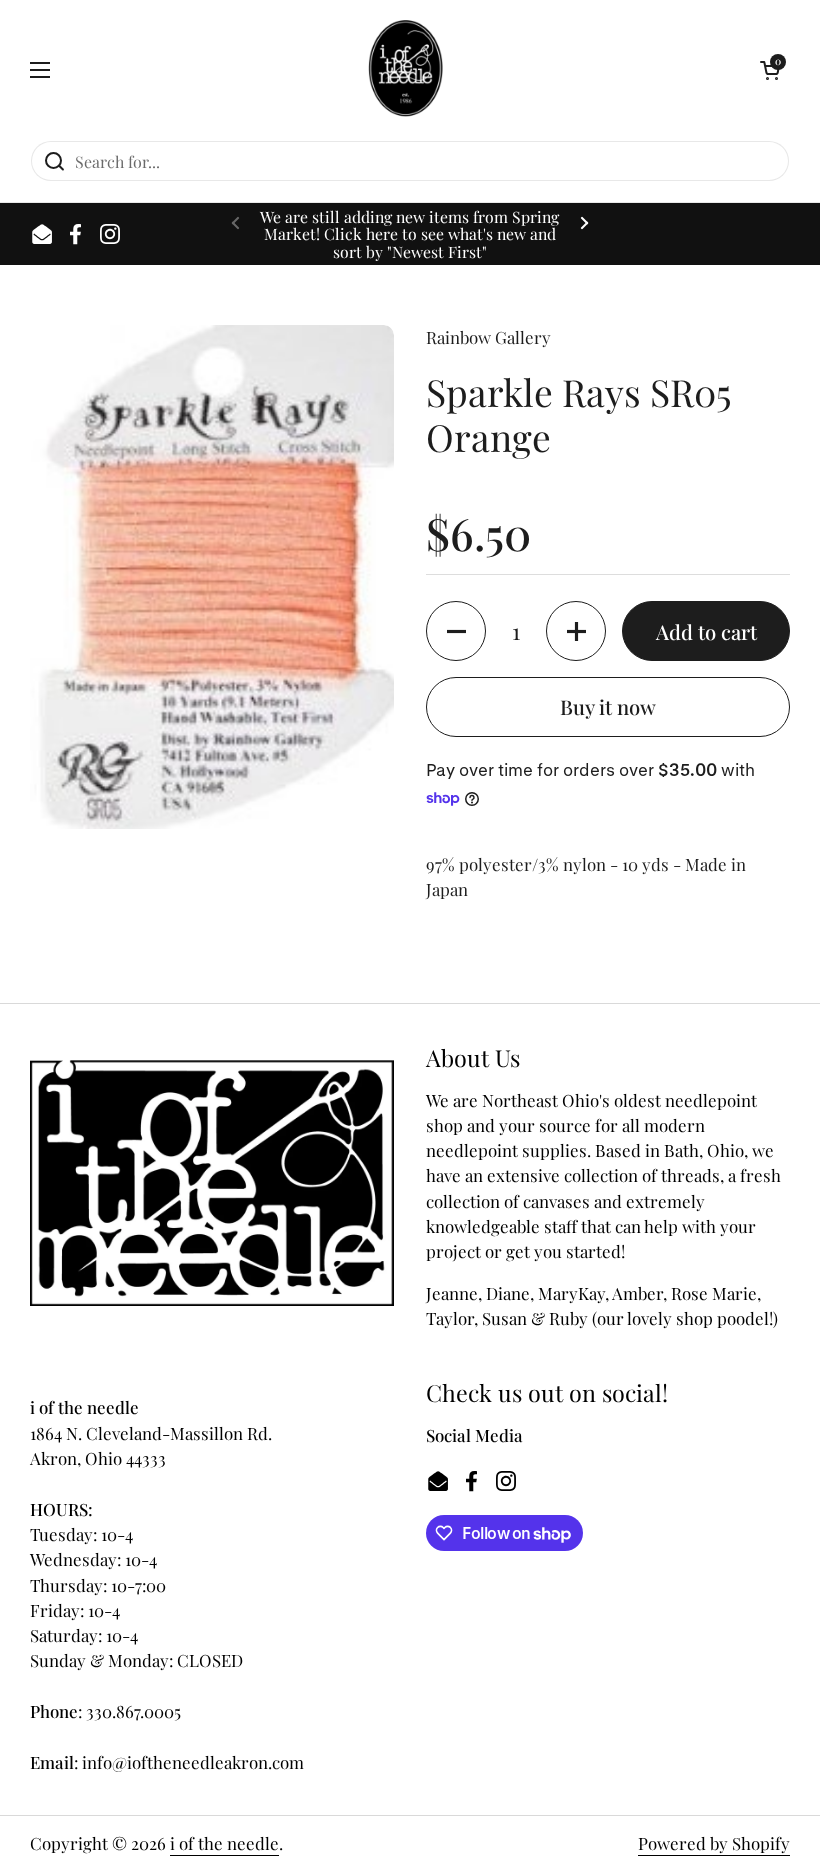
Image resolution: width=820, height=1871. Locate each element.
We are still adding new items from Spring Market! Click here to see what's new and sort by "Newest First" (409, 234)
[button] (770, 70)
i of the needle (224, 1843)
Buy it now (608, 706)
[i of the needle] (405, 70)
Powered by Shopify (714, 1843)
